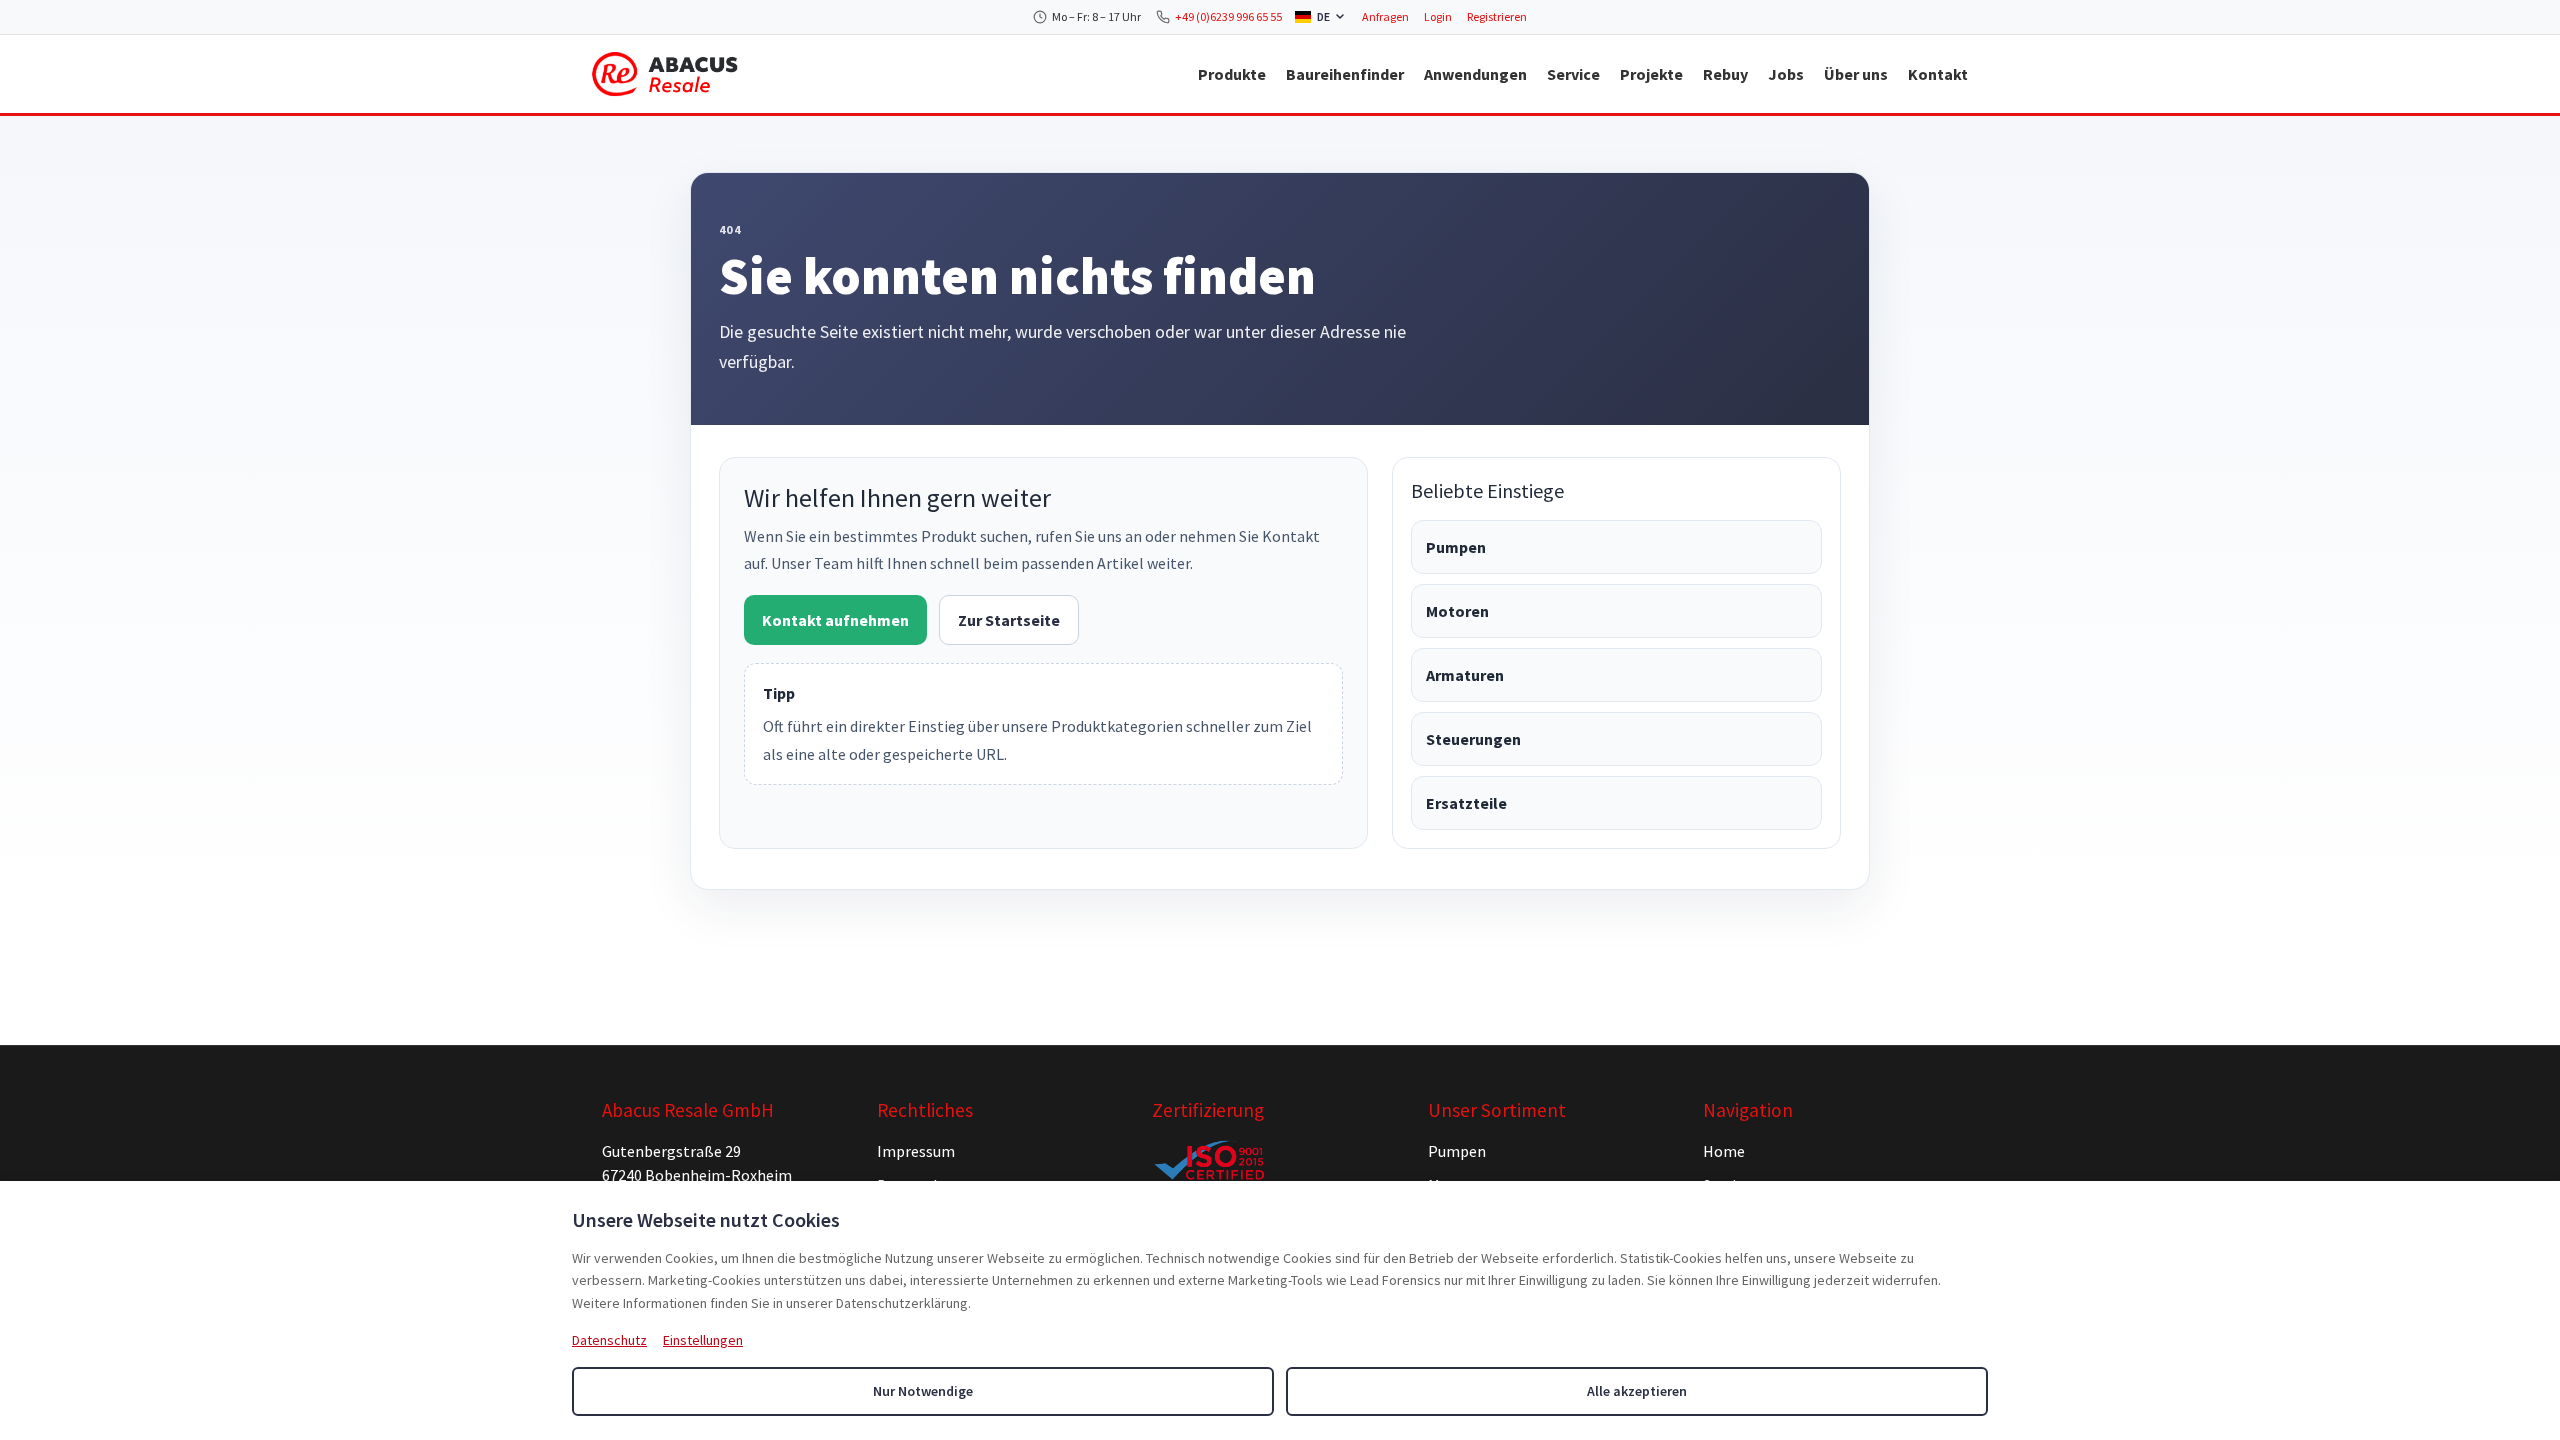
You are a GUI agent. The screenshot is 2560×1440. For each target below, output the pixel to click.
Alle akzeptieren (1637, 1391)
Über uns (1856, 74)
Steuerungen (1473, 739)
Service (1573, 74)
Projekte (1651, 74)
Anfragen (1385, 16)
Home (1724, 1151)
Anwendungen (1475, 74)
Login (1438, 16)
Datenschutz (609, 1340)
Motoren (1457, 611)
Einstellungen (703, 1340)
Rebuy (1725, 74)
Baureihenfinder (1345, 74)
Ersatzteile (1466, 803)
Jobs (1786, 74)
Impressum (916, 1151)
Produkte (1232, 74)
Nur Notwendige (923, 1391)
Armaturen (1465, 675)
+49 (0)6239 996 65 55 (1228, 16)
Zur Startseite (1009, 620)
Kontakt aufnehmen (835, 620)
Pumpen (1456, 547)
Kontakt (1938, 74)
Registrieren (1497, 16)
